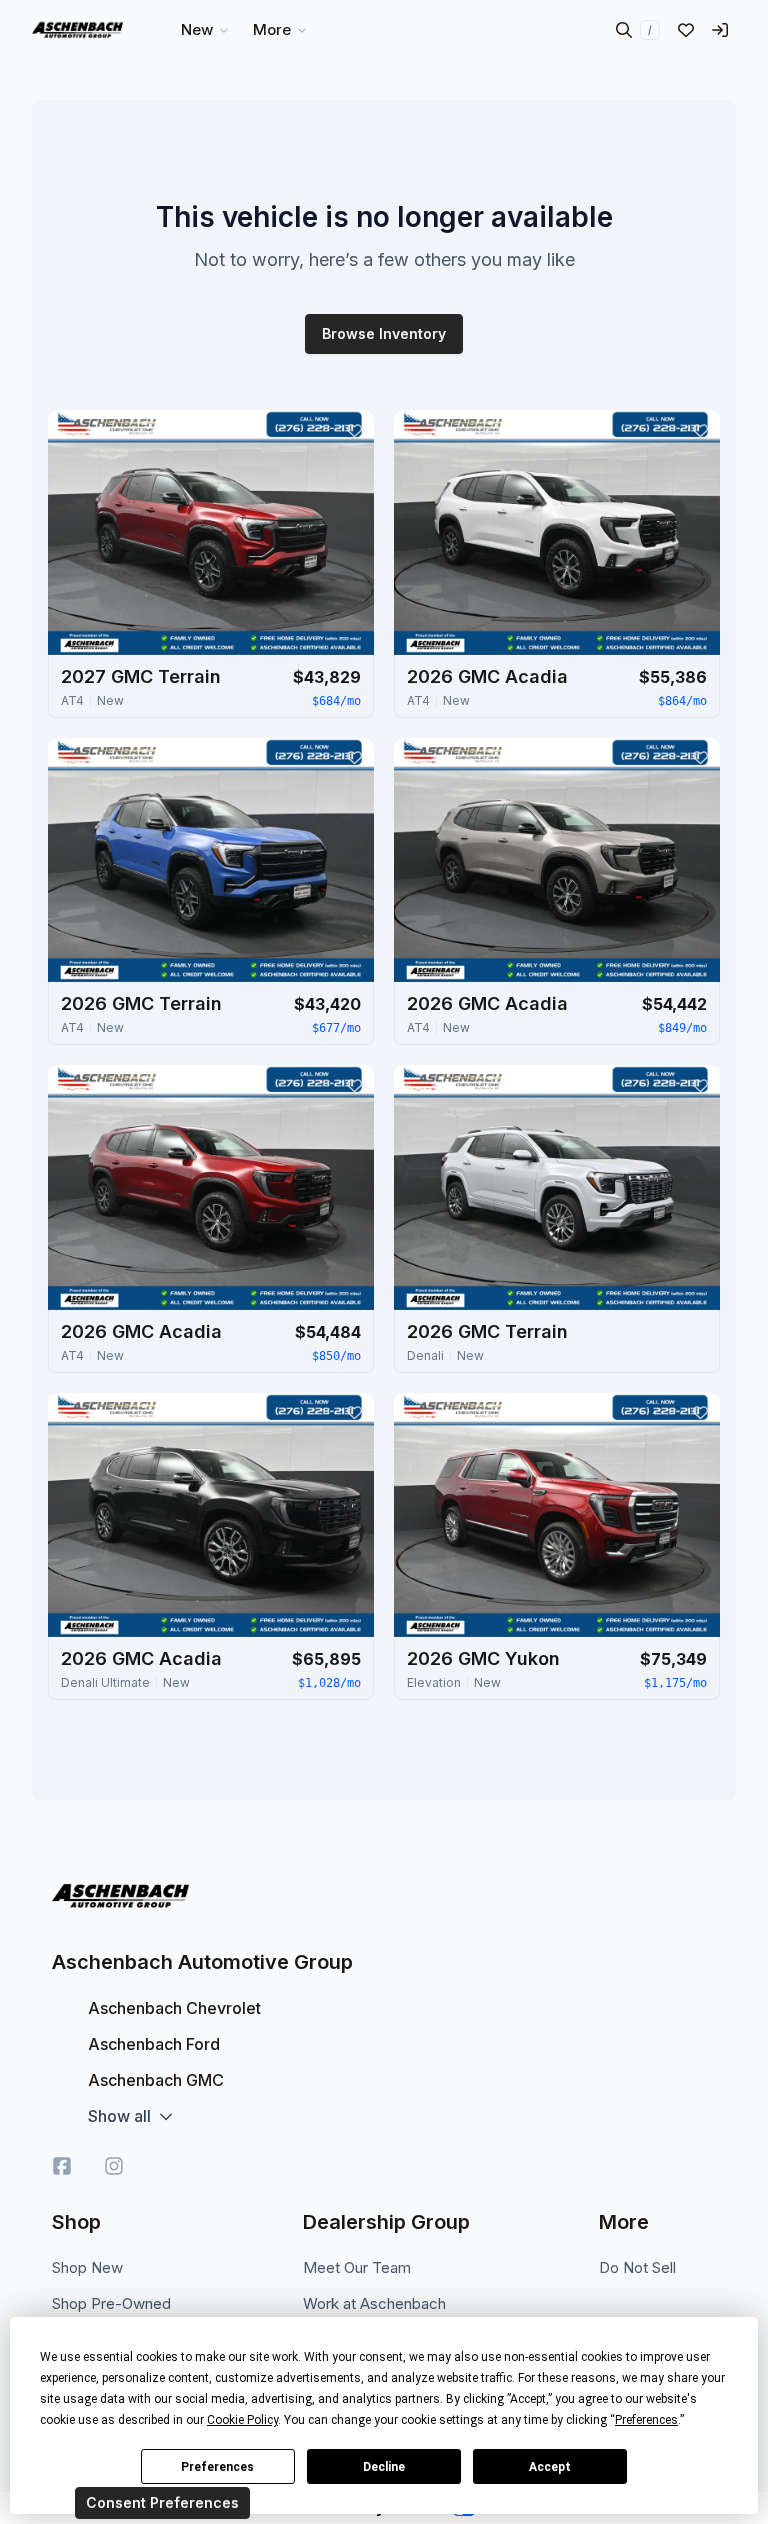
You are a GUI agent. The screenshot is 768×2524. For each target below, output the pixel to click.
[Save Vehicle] (354, 430)
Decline (384, 2467)
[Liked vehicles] (686, 30)
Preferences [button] (646, 2420)
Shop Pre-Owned (111, 2303)
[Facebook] (62, 2166)
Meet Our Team (357, 2267)
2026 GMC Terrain (141, 1003)
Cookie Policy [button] (242, 2420)
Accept (550, 2467)
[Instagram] (114, 2166)
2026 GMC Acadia (487, 676)
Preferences (217, 2467)
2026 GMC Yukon (483, 1658)
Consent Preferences (162, 2502)
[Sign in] (720, 30)
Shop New (87, 2267)
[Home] (77, 30)
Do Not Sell (637, 2267)
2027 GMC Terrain (141, 676)
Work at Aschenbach (374, 2303)
